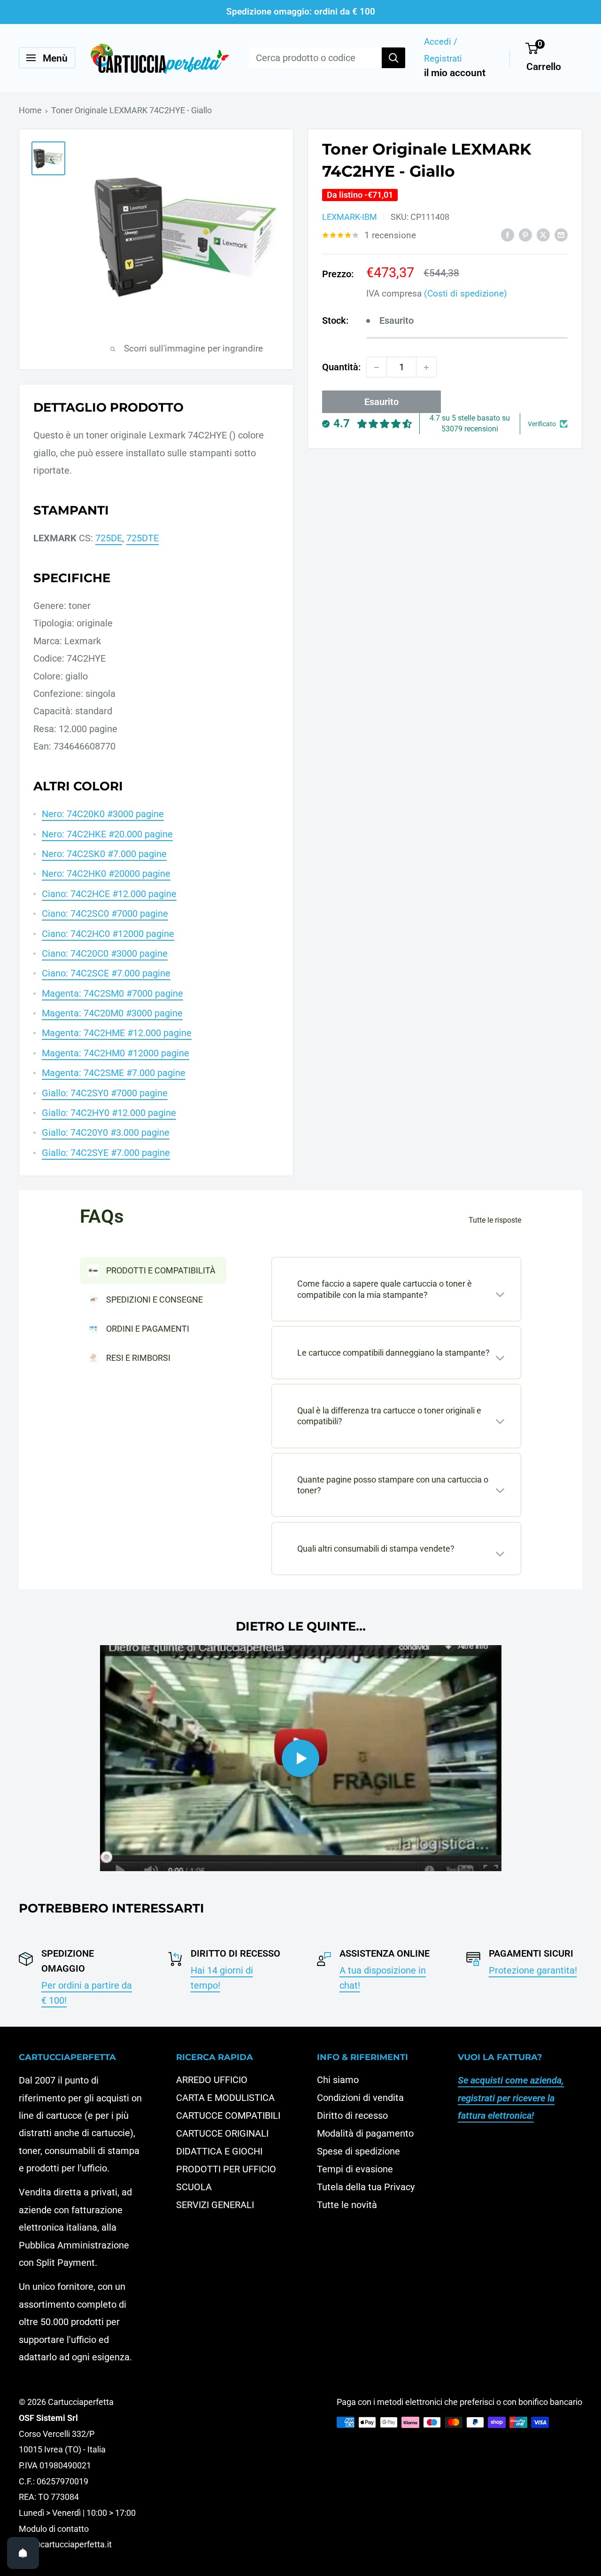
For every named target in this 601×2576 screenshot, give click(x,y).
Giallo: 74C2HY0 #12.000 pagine (109, 1113)
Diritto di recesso (352, 2115)
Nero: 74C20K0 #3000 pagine (103, 814)
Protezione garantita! (533, 1970)
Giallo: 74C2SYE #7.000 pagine (106, 1153)
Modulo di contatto (54, 2529)
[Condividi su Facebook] (508, 235)
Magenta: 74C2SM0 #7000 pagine (112, 993)
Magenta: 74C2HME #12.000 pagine (117, 1033)
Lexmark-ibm (350, 217)
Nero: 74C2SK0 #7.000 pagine (104, 854)
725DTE (143, 538)
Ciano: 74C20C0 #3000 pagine (105, 953)
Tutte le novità (347, 2205)
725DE (109, 538)
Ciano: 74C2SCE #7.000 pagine (106, 973)
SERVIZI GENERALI (215, 2205)
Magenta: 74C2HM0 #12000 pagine (116, 1053)
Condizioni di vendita (360, 2098)
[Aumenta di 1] (426, 367)
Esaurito (381, 402)
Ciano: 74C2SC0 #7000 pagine (105, 913)
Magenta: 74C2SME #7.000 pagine (114, 1073)
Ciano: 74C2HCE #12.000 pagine (109, 894)
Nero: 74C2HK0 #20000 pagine (106, 874)
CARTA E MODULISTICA (225, 2098)
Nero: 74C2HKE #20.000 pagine (107, 834)
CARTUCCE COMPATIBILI (228, 2115)
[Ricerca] (393, 58)
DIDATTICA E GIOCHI (219, 2151)
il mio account (455, 73)
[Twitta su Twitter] (543, 235)
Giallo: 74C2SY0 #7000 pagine (105, 1093)
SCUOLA (194, 2187)
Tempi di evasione (355, 2169)
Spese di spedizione (358, 2151)
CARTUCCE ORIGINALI (222, 2133)
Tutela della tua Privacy (366, 2187)
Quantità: (341, 367)
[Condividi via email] (561, 235)
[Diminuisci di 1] (377, 367)
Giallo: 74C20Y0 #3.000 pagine (106, 1132)
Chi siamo (338, 2080)
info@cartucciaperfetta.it (65, 2544)
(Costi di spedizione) (466, 293)
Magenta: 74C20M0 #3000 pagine (112, 1013)
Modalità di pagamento (365, 2133)
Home (30, 110)
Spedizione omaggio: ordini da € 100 (301, 12)
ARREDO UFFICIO (212, 2080)
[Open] (23, 2553)
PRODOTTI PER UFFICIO (226, 2169)
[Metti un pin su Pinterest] (525, 235)
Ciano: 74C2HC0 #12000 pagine (108, 934)
